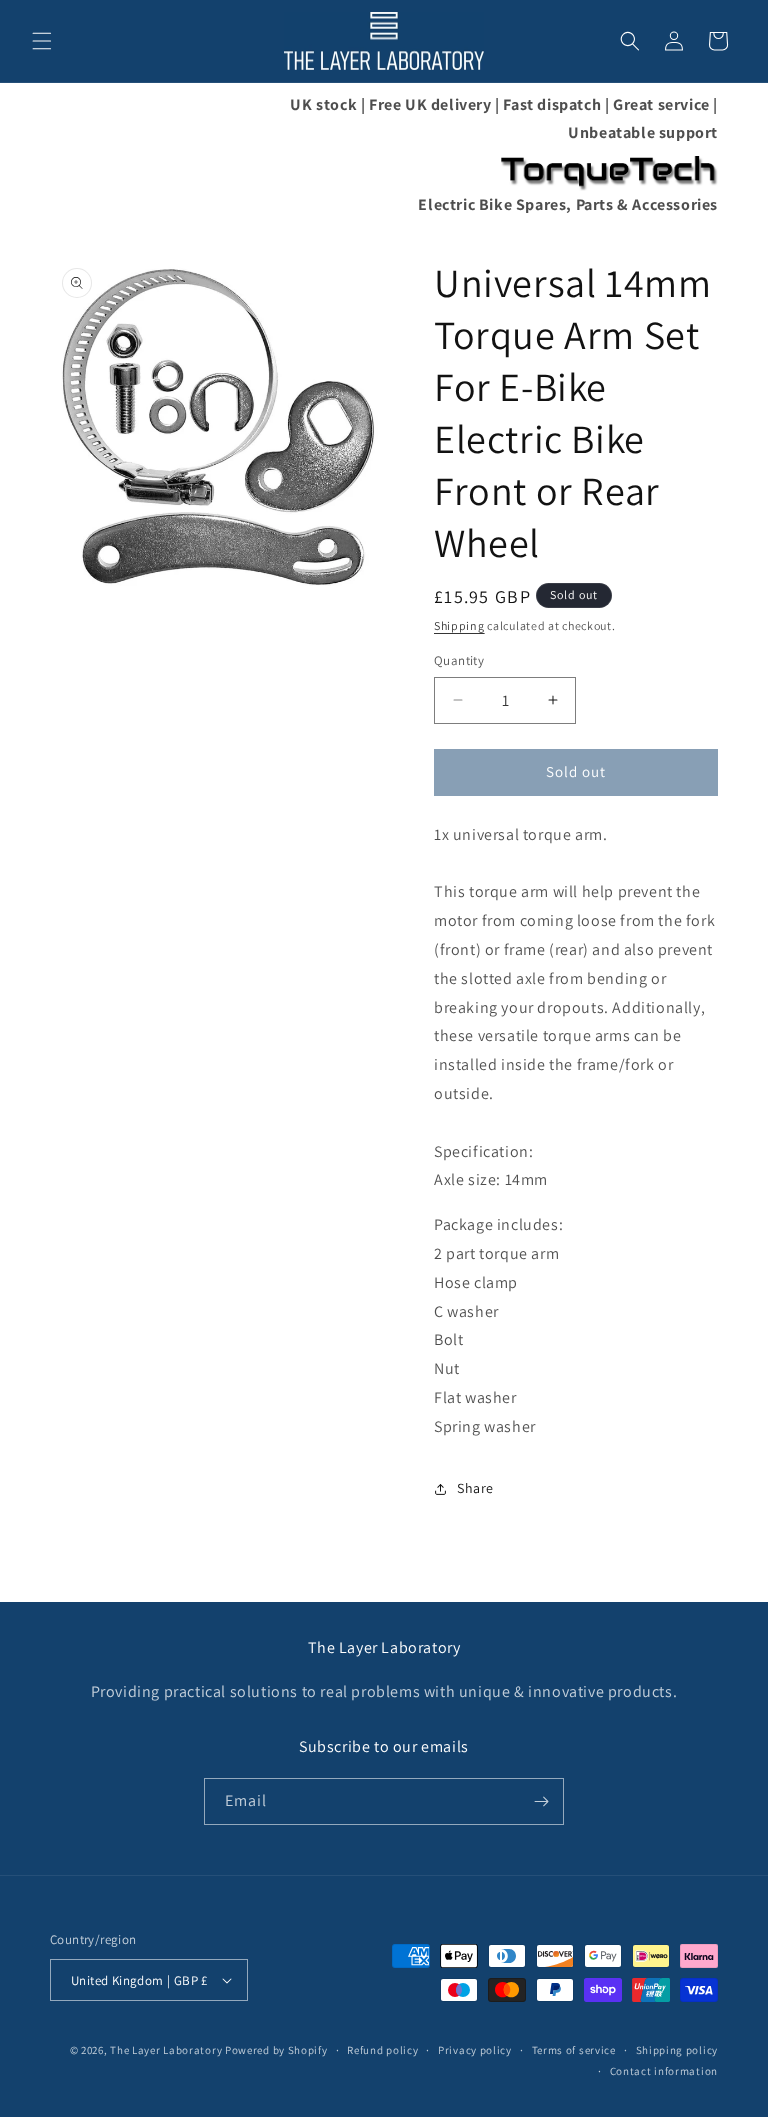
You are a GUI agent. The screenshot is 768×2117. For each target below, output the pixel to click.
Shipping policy (677, 2050)
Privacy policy (475, 2050)
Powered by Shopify (276, 2050)
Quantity (459, 660)
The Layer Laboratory (166, 2050)
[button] (42, 41)
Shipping (459, 625)
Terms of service (574, 2050)
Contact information (664, 2071)
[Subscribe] (541, 1801)
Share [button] (475, 1488)
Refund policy (382, 2050)
